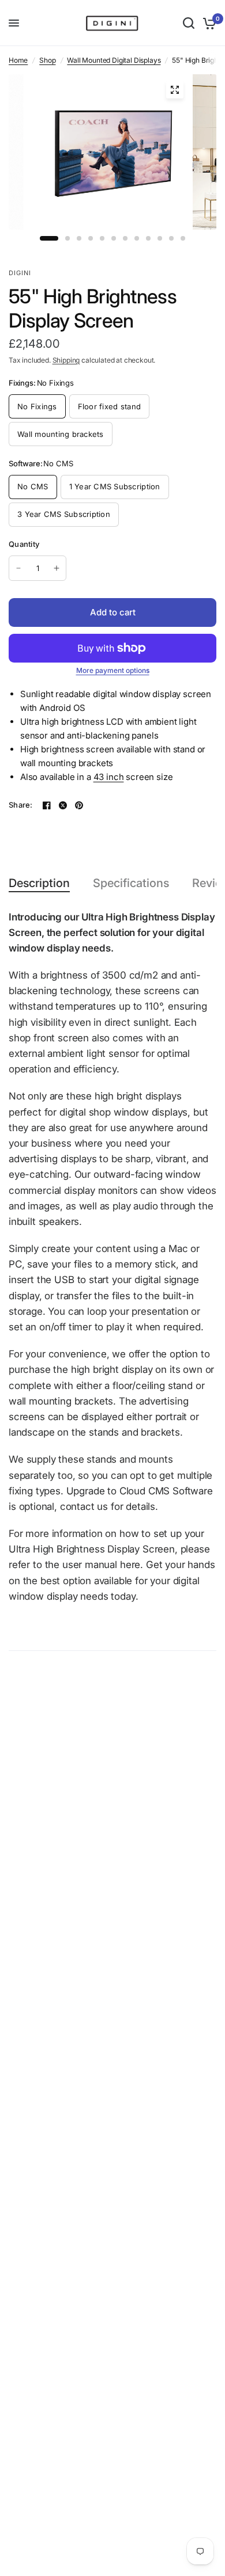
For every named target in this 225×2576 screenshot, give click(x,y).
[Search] (189, 23)
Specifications (131, 883)
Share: (21, 805)
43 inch (109, 777)
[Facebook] (47, 805)
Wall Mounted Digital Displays (114, 60)
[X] (63, 805)
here (130, 1565)
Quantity (24, 544)
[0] (207, 23)
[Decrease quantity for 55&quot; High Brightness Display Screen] (18, 568)
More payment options (113, 671)
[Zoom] (175, 90)
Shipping (66, 360)
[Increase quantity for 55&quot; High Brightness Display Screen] (57, 568)
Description (39, 883)
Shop (47, 60)
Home (18, 60)
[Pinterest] (79, 805)
